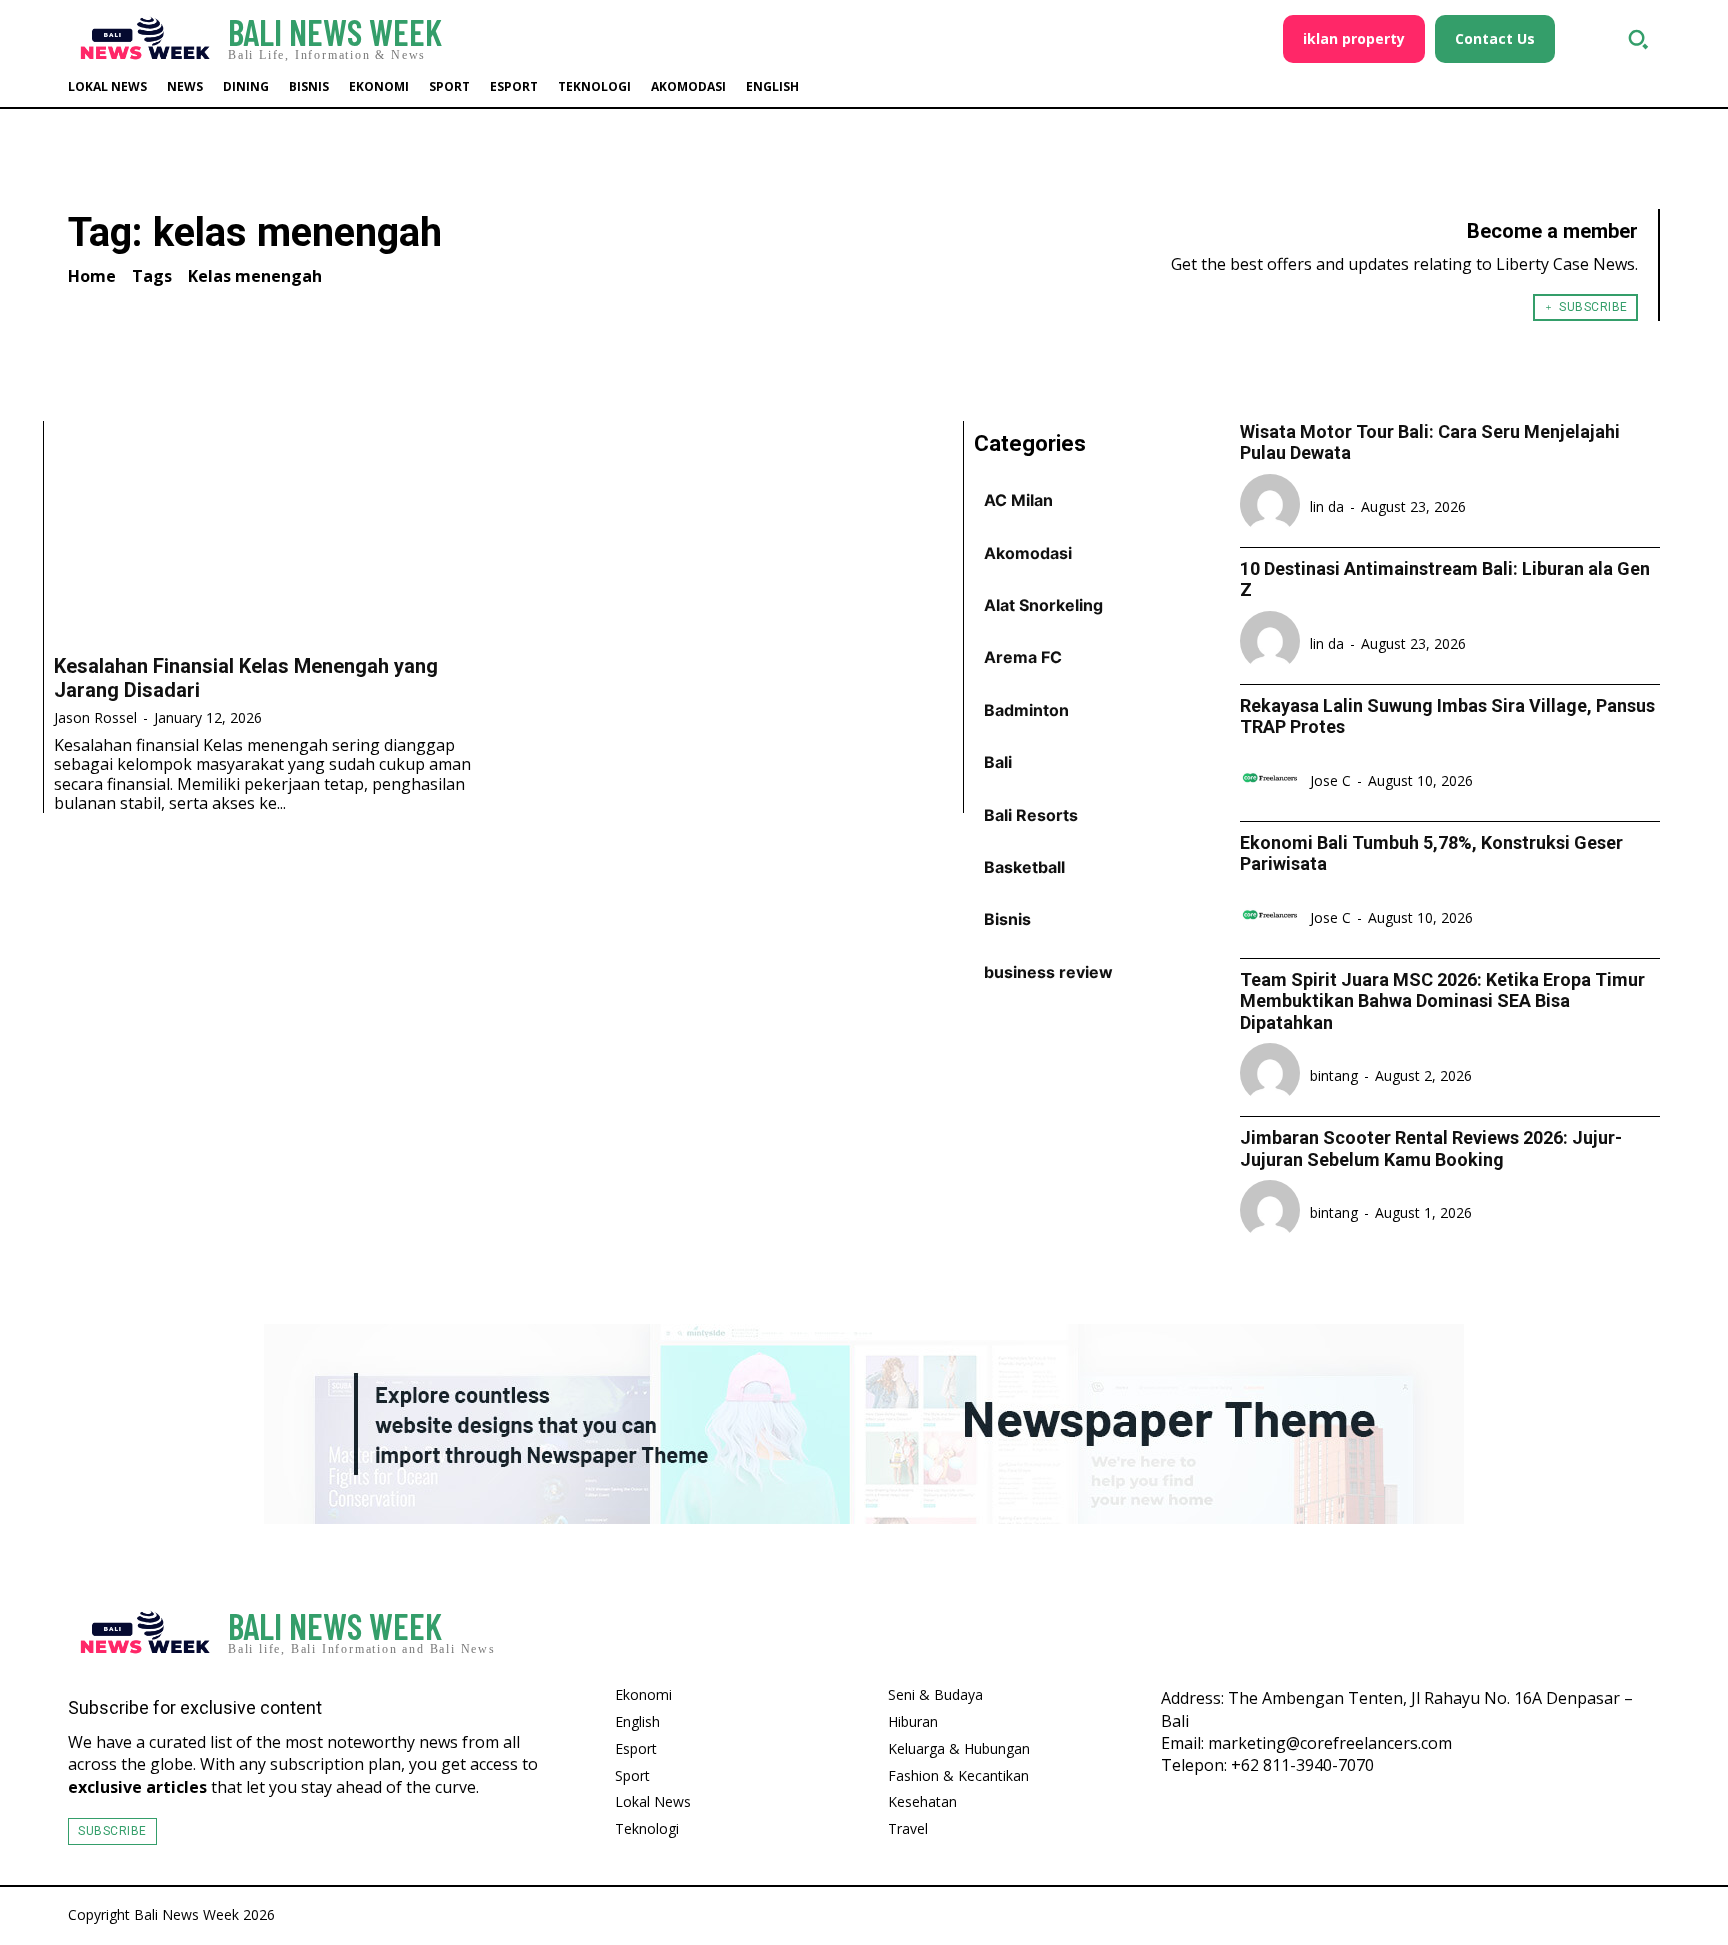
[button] (1638, 39)
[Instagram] (1578, 1638)
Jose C (1330, 780)
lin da (1327, 506)
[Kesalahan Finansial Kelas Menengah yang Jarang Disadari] (273, 531)
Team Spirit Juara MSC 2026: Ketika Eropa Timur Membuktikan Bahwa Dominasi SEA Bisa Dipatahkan (1442, 1001)
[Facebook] (1520, 1638)
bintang (1334, 1075)
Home (92, 276)
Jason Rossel (95, 717)
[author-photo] (1273, 506)
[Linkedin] (1636, 1638)
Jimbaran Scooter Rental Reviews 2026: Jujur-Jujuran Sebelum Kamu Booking (1431, 1148)
